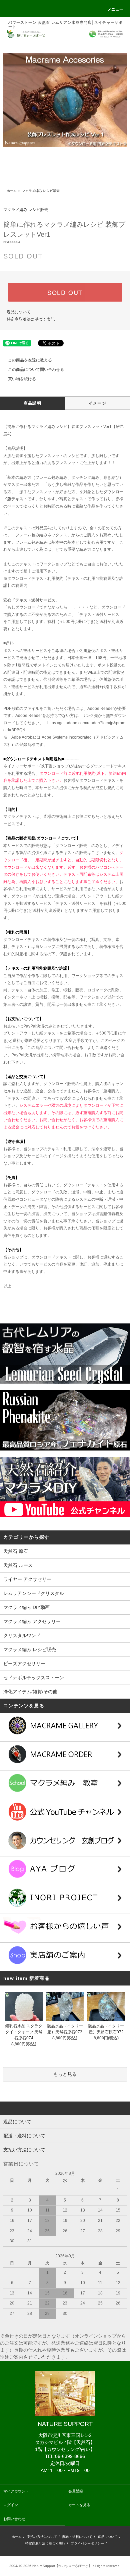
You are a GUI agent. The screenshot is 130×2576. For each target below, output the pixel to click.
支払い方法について (42, 2537)
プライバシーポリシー (87, 2543)
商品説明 (32, 403)
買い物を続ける (22, 379)
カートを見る (79, 2505)
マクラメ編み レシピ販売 (41, 191)
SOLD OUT (65, 292)
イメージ (97, 403)
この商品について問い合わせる (36, 369)
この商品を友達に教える (30, 360)
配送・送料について (77, 2537)
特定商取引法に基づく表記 (31, 319)
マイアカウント (16, 2491)
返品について (19, 312)
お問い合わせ (14, 2519)
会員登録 (76, 2491)
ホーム (12, 191)
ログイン (11, 2505)
